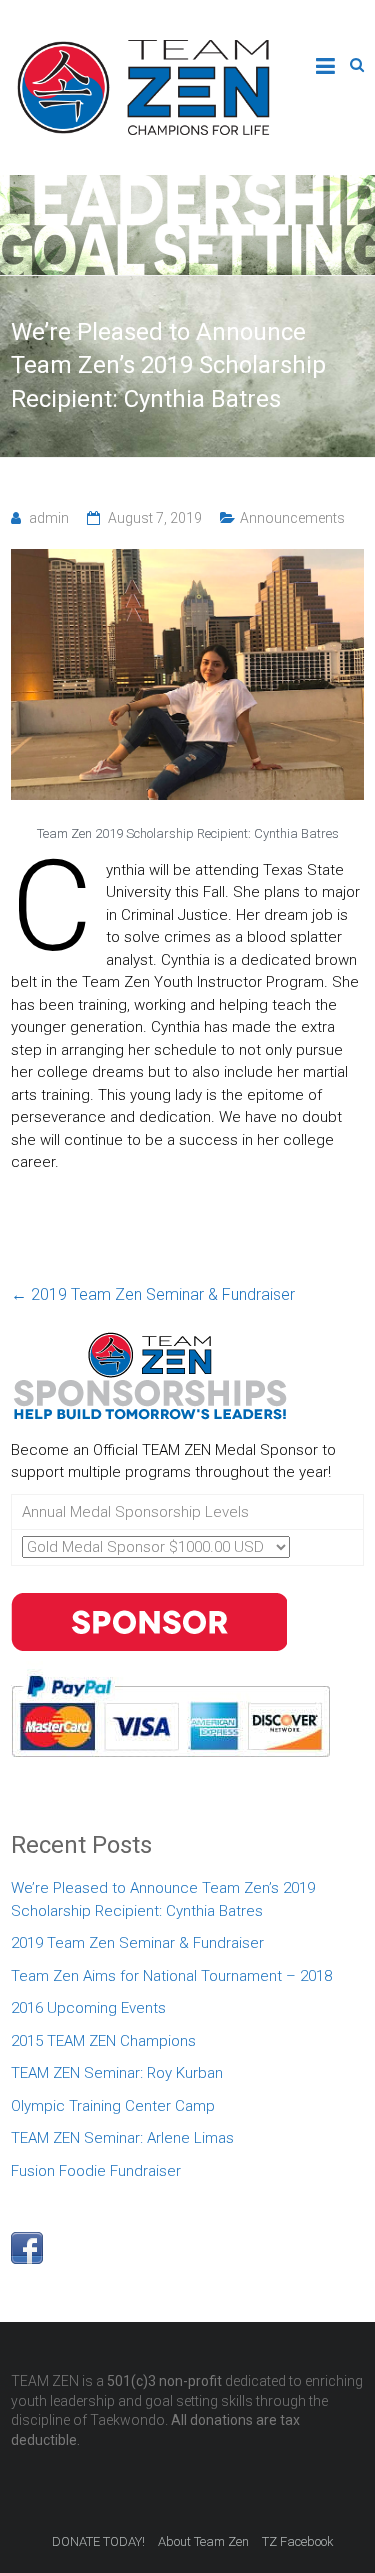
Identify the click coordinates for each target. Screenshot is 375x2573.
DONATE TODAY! (98, 2541)
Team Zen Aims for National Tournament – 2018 (171, 1976)
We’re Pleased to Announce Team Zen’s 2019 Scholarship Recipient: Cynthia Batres (163, 1899)
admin (49, 518)
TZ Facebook (298, 2541)
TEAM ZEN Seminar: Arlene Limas (122, 2138)
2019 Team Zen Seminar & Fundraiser (153, 1294)
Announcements (292, 518)
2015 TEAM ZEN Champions (103, 2041)
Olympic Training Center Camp (113, 2106)
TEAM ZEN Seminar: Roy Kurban (117, 2073)
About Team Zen (203, 2541)
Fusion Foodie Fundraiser (96, 2171)
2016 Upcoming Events (88, 2008)
